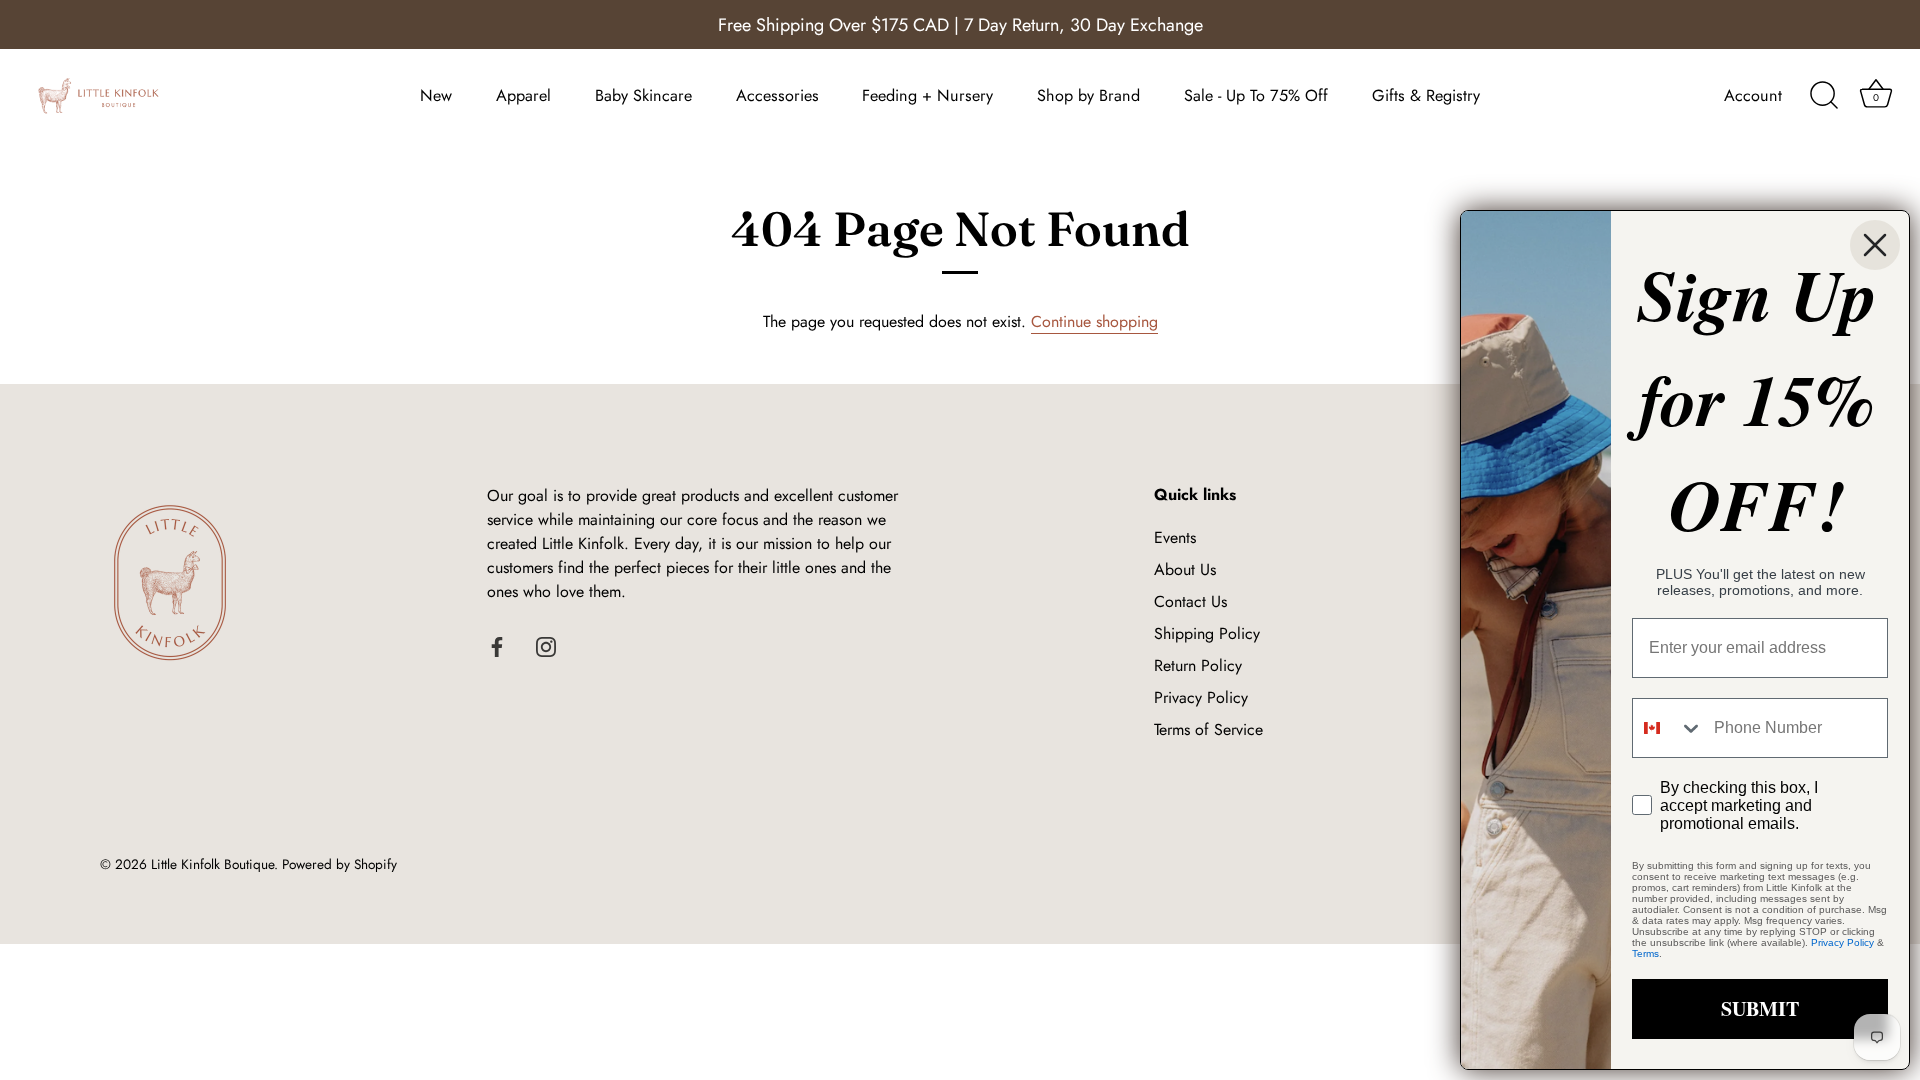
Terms (1645, 953)
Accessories (777, 95)
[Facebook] (497, 645)
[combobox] (1668, 728)
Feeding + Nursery (927, 95)
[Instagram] (546, 645)
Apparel (523, 95)
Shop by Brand (1088, 95)
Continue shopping (1094, 321)
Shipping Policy (1207, 633)
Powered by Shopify (339, 864)
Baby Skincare (643, 95)
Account (1753, 95)
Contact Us (1190, 601)
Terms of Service (1208, 729)
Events (1175, 537)
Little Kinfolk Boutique (212, 864)
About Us (1185, 569)
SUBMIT (1760, 1008)
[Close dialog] (1875, 245)
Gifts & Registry (1426, 95)
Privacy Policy (1201, 697)
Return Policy (1198, 665)
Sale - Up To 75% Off (1256, 95)
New (436, 95)
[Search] (1824, 96)
